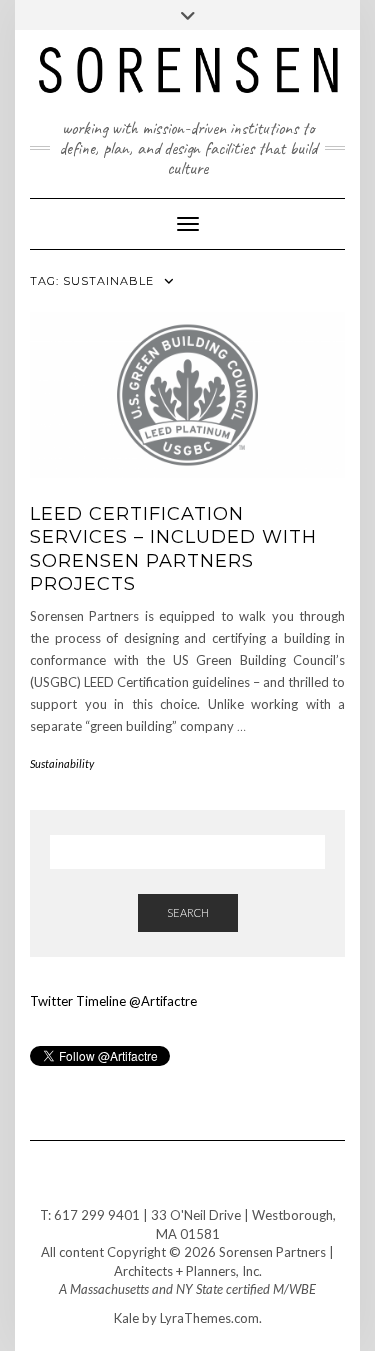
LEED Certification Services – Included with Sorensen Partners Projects (173, 549)
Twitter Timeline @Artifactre (113, 1001)
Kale (126, 1318)
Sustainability (62, 763)
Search (188, 912)
